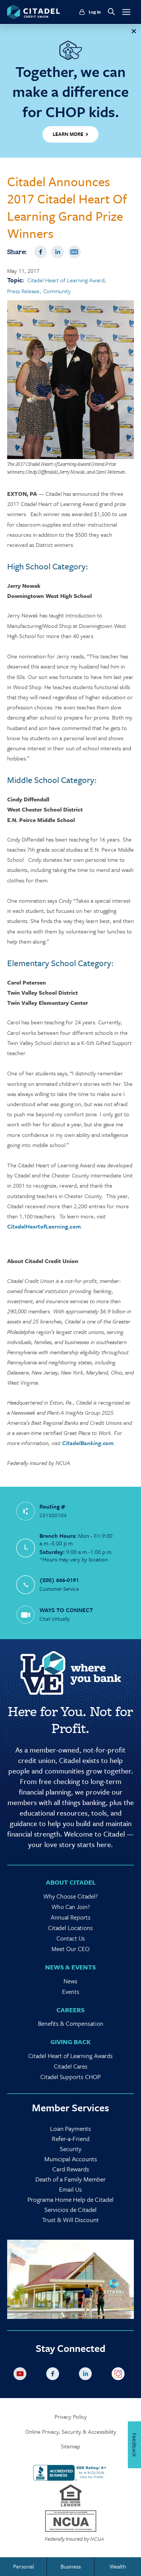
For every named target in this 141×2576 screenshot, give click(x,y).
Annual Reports (71, 1917)
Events (71, 1992)
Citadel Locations (70, 1928)
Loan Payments (70, 2128)
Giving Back (70, 2042)
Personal (23, 2566)
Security (71, 2149)
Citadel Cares (71, 2066)
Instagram (120, 2375)
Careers (70, 2010)
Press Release (23, 291)
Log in (95, 12)
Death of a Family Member (70, 2179)
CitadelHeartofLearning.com (44, 1226)
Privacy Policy (71, 2417)
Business (71, 2566)
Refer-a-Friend (71, 2139)
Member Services (70, 2108)
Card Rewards (71, 2169)
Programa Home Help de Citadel (70, 2199)
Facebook (41, 252)
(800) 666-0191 (59, 1580)
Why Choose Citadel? (70, 1896)
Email (74, 252)
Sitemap (70, 2446)
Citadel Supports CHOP (70, 2077)
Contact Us (71, 1938)
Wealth (118, 2566)
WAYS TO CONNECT (66, 1610)
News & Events (70, 1967)
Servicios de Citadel (70, 2209)
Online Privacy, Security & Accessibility (71, 2432)
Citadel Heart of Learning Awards (70, 2056)
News (70, 1981)
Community (57, 291)
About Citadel (71, 1882)
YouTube (21, 2375)
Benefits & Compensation (71, 2023)
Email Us (70, 2189)
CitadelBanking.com (88, 1443)
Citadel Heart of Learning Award (66, 280)
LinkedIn (58, 252)
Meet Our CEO (70, 1949)
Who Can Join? (71, 1907)
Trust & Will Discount (70, 2220)
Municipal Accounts (71, 2159)
